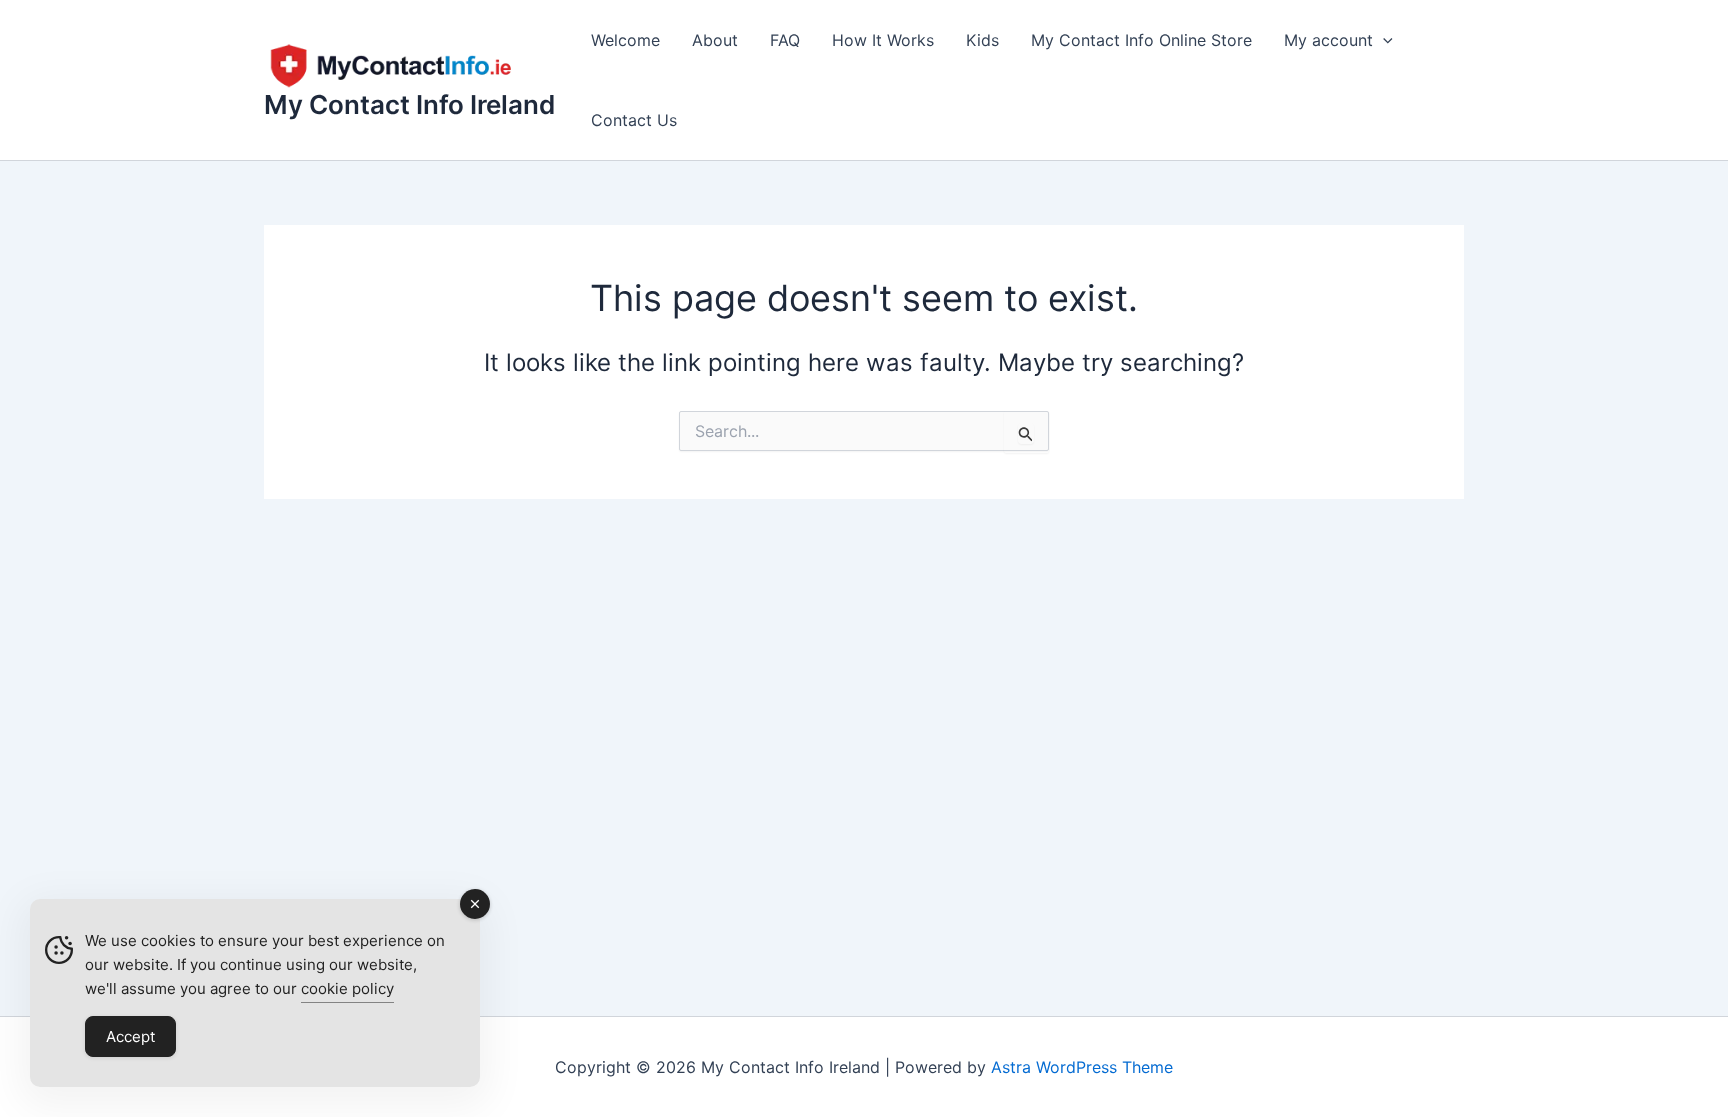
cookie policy (347, 988)
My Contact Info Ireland (409, 104)
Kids (982, 40)
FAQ (785, 40)
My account (1328, 40)
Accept (130, 1036)
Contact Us (634, 120)
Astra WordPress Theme (1082, 1067)
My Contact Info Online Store (1141, 40)
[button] (1383, 40)
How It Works (883, 40)
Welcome (625, 40)
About (715, 40)
